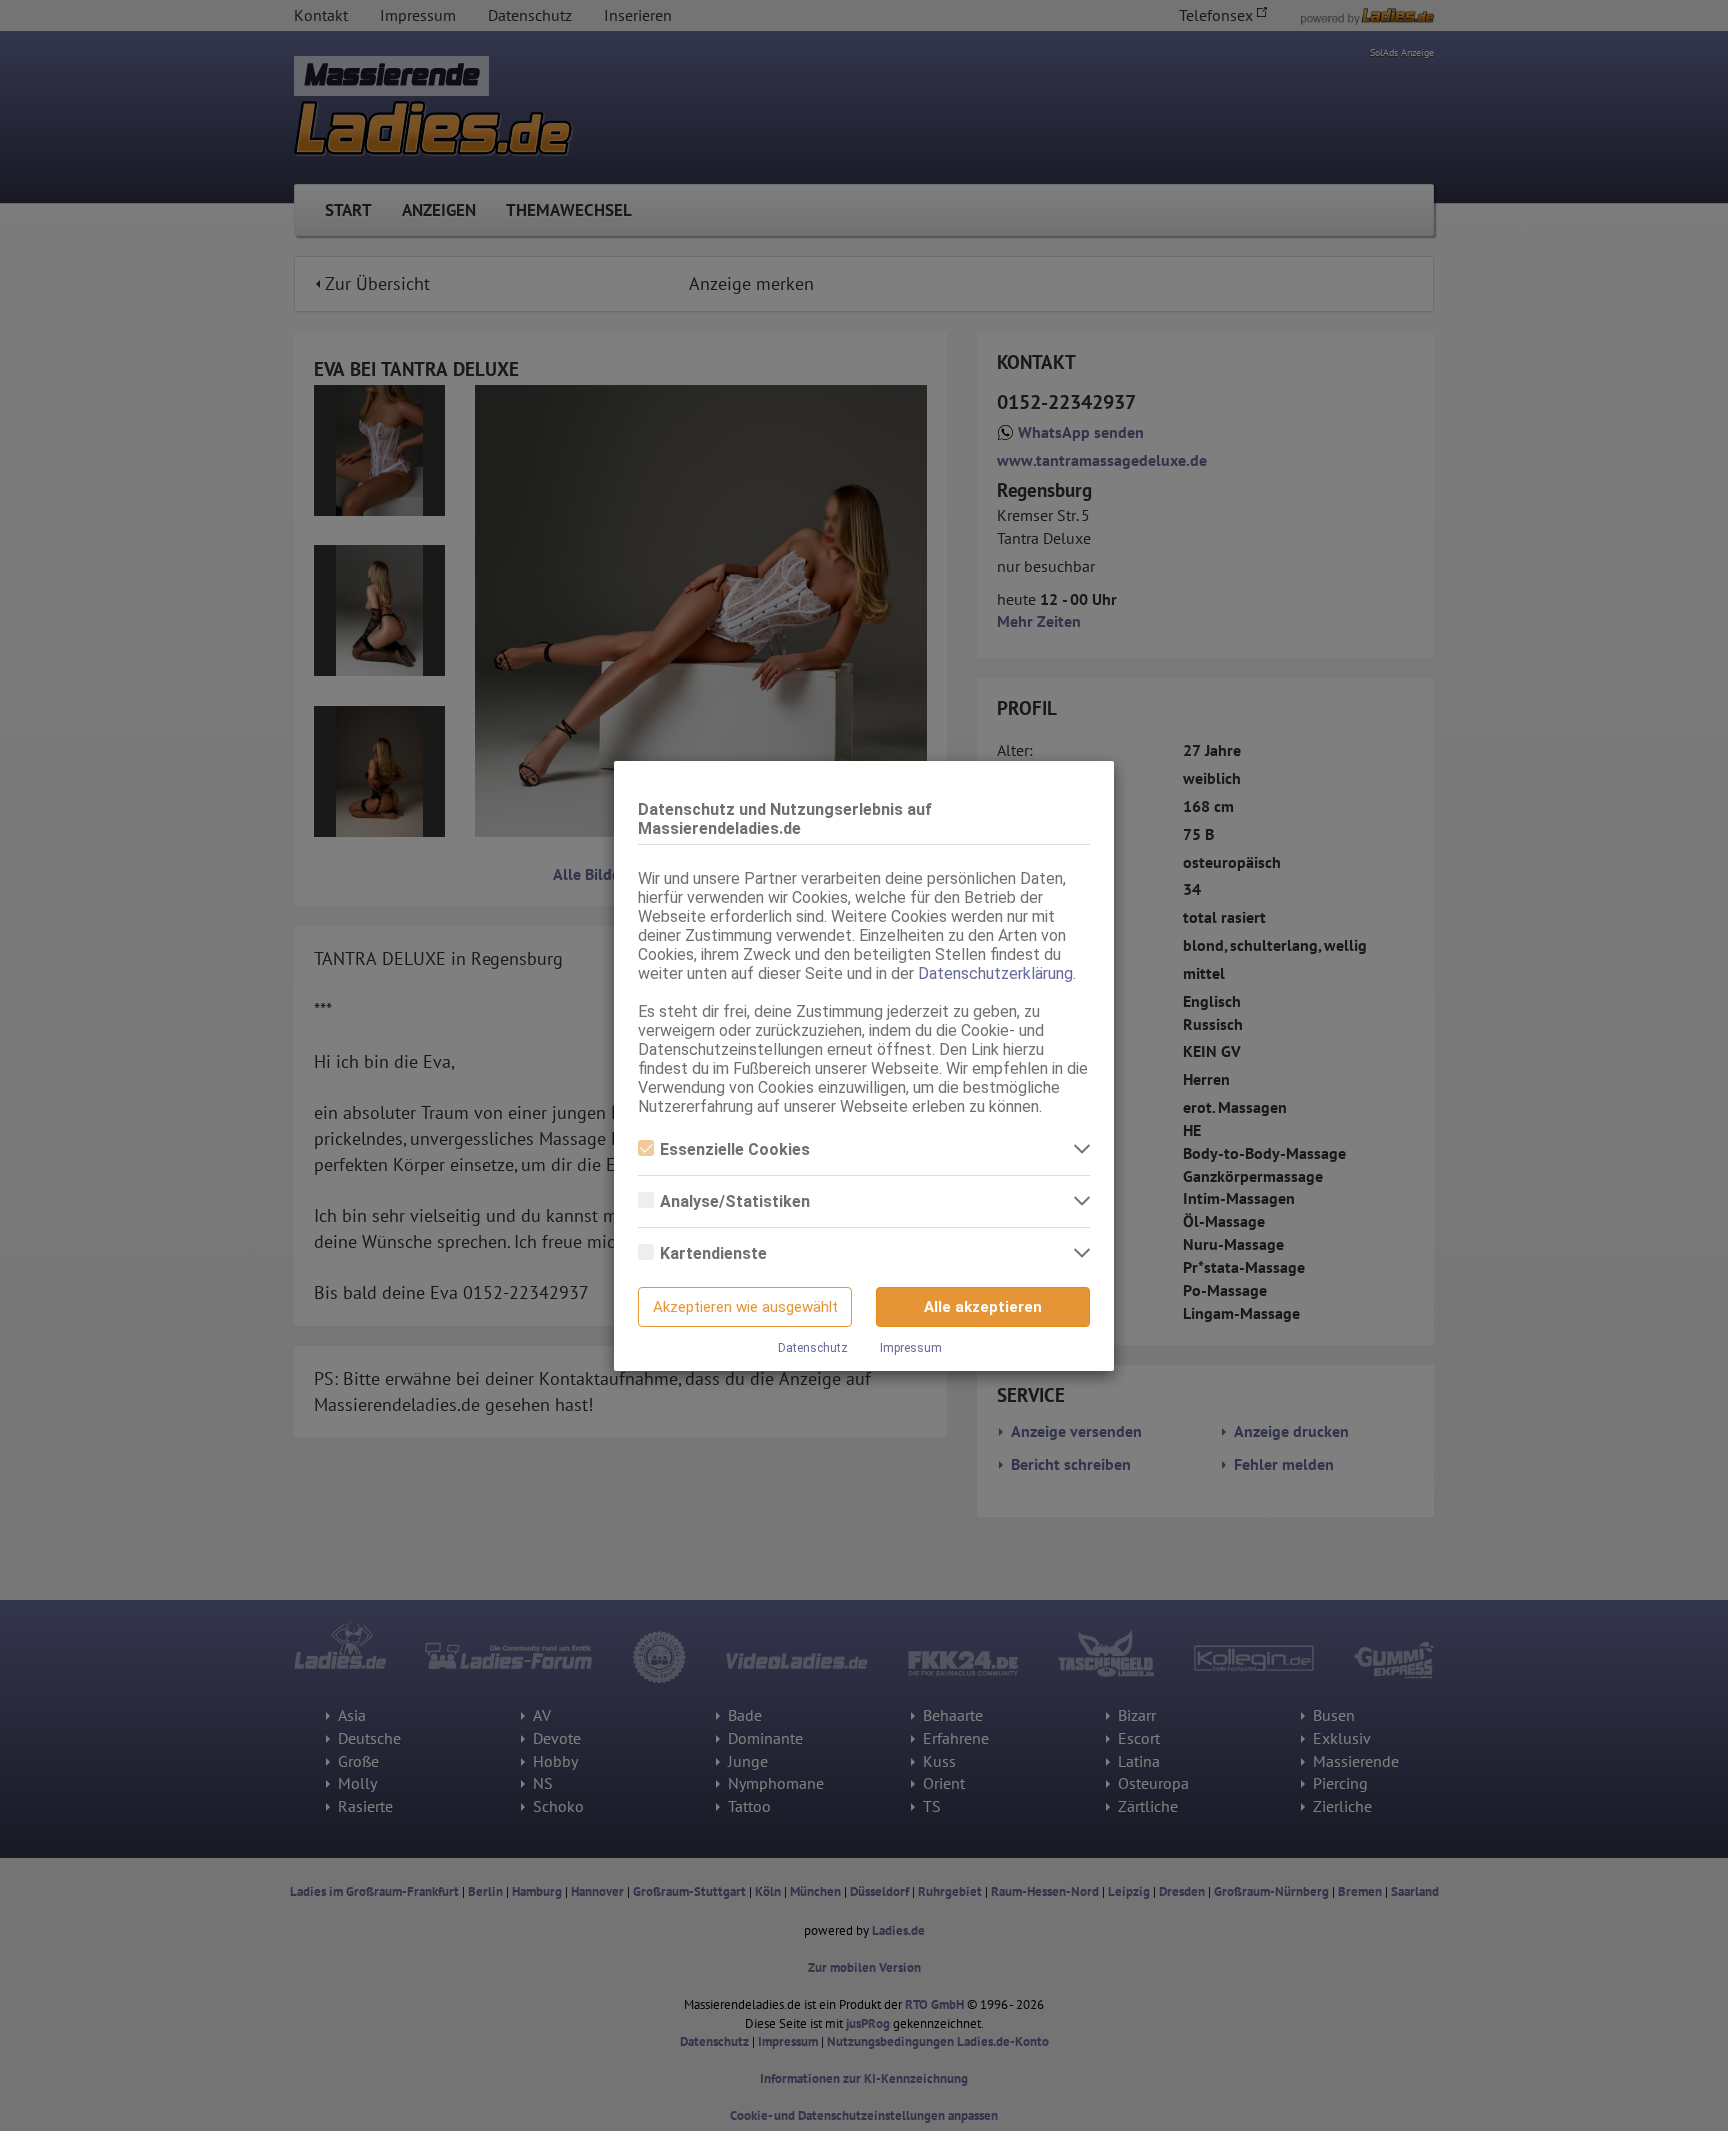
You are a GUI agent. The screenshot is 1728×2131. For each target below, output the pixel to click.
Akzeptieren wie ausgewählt (745, 1307)
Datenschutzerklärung (995, 973)
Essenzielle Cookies (735, 1149)
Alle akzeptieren (983, 1307)
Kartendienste (713, 1253)
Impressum (911, 1348)
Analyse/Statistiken (735, 1201)
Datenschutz (813, 1348)
